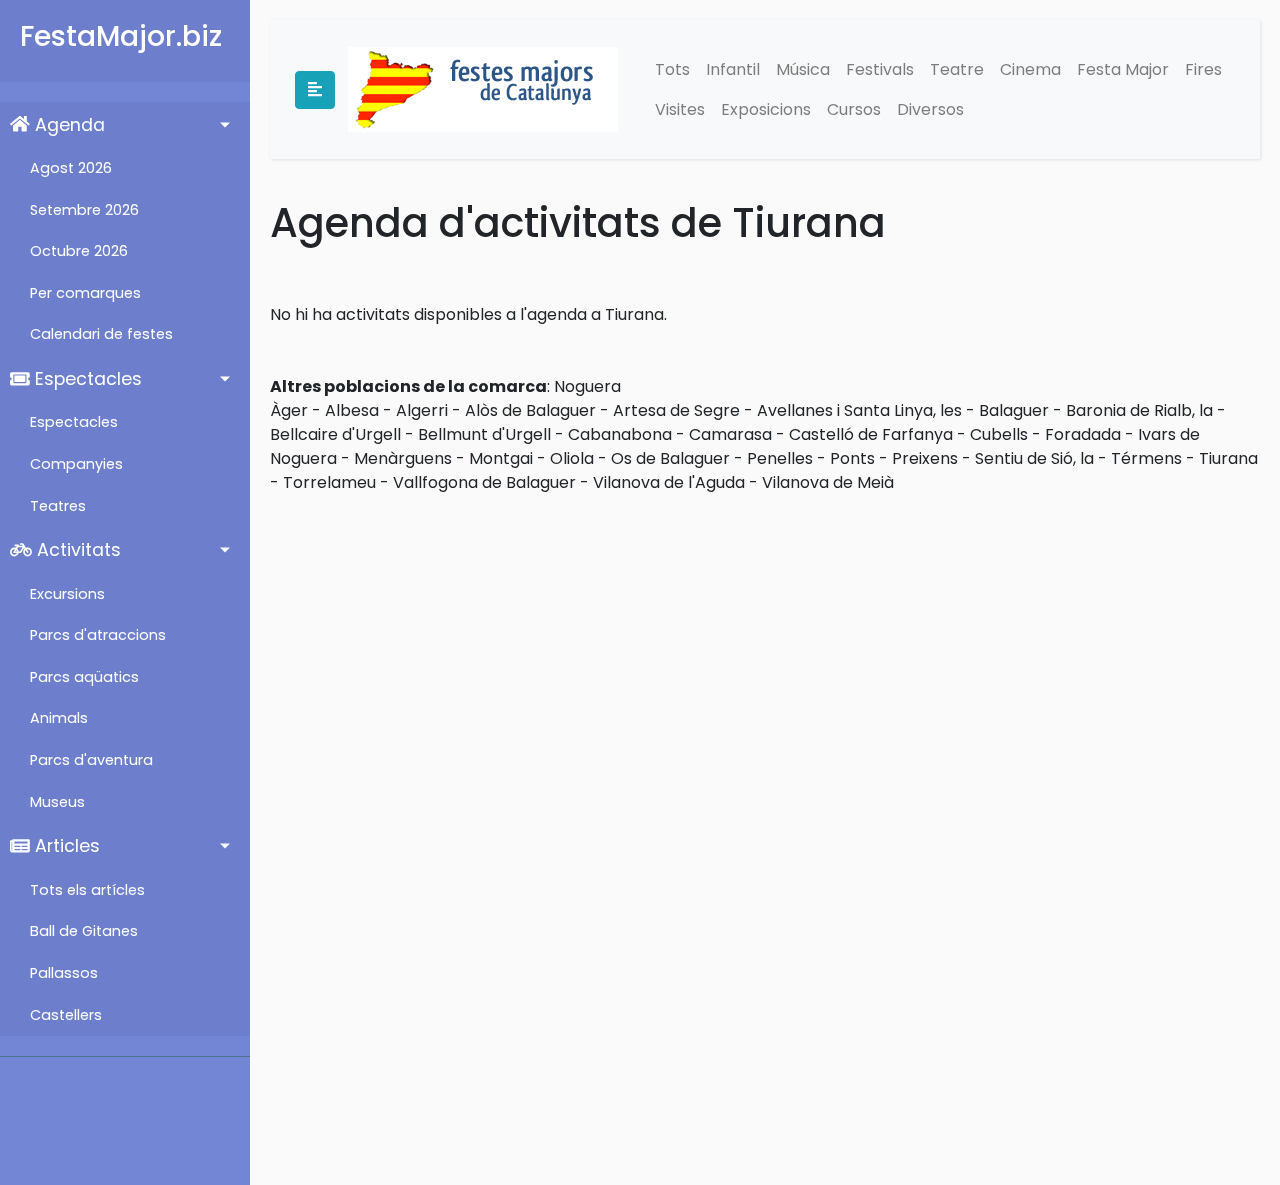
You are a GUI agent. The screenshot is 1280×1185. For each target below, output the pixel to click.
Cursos (854, 109)
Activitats (76, 550)
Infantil (733, 69)
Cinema (1030, 69)
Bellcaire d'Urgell (335, 434)
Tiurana (1228, 458)
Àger (289, 410)
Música (803, 69)
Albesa (352, 410)
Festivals (880, 69)
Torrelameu (329, 482)
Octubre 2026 (79, 251)
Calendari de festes (101, 334)
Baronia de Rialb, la (1139, 410)
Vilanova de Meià (828, 482)
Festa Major (1123, 69)
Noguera (587, 386)
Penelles (780, 458)
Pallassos (64, 973)
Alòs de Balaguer (530, 410)
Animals (59, 718)
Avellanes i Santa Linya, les (859, 410)
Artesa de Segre (676, 410)
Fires (1203, 69)
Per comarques (85, 293)
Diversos (930, 109)
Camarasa (730, 434)
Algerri (422, 410)
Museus (57, 802)
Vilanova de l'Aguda (669, 482)
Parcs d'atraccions (98, 635)
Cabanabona (620, 434)
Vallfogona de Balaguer (484, 482)
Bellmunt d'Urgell (484, 434)
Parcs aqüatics (84, 677)
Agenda (67, 125)
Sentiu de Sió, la (1034, 458)
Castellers (66, 1015)
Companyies (76, 464)
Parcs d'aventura (91, 760)
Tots (672, 69)
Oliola (572, 458)
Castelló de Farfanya (871, 434)
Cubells (999, 434)
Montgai (501, 458)
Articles (65, 846)
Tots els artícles (87, 890)
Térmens (1146, 458)
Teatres (58, 506)
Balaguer (1014, 410)
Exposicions (766, 109)
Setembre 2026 (84, 210)
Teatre (957, 69)
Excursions (67, 594)
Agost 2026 (71, 168)
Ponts (852, 458)
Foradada (1083, 434)
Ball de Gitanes (84, 931)
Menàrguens (403, 458)
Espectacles (86, 379)
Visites (680, 109)
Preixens (925, 458)
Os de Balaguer (670, 458)
